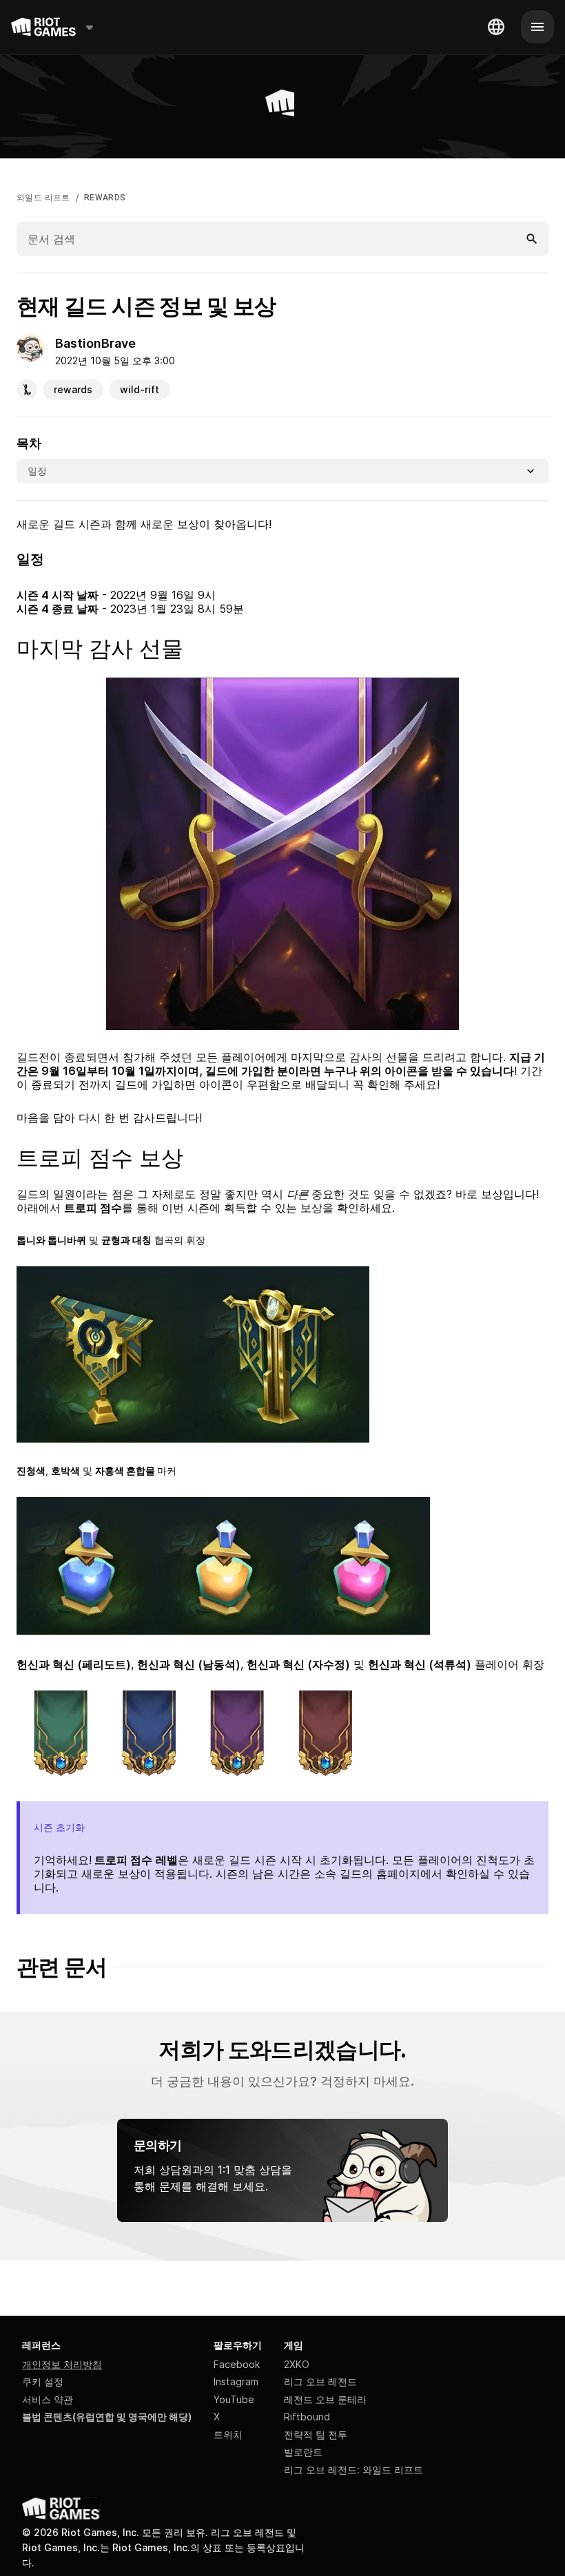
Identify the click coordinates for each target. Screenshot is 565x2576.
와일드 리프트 (43, 198)
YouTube (234, 2399)
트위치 (228, 2434)
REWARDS (105, 198)
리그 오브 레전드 (320, 2381)
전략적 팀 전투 (316, 2434)
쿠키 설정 (43, 2381)
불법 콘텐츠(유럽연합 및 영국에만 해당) (107, 2417)
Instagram (236, 2381)
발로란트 (303, 2452)
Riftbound (307, 2417)
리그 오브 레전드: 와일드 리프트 (353, 2470)
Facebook (237, 2364)
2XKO (297, 2364)
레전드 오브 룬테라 (325, 2399)
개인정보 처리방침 (62, 2364)
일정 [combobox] (37, 471)
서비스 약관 (48, 2399)
